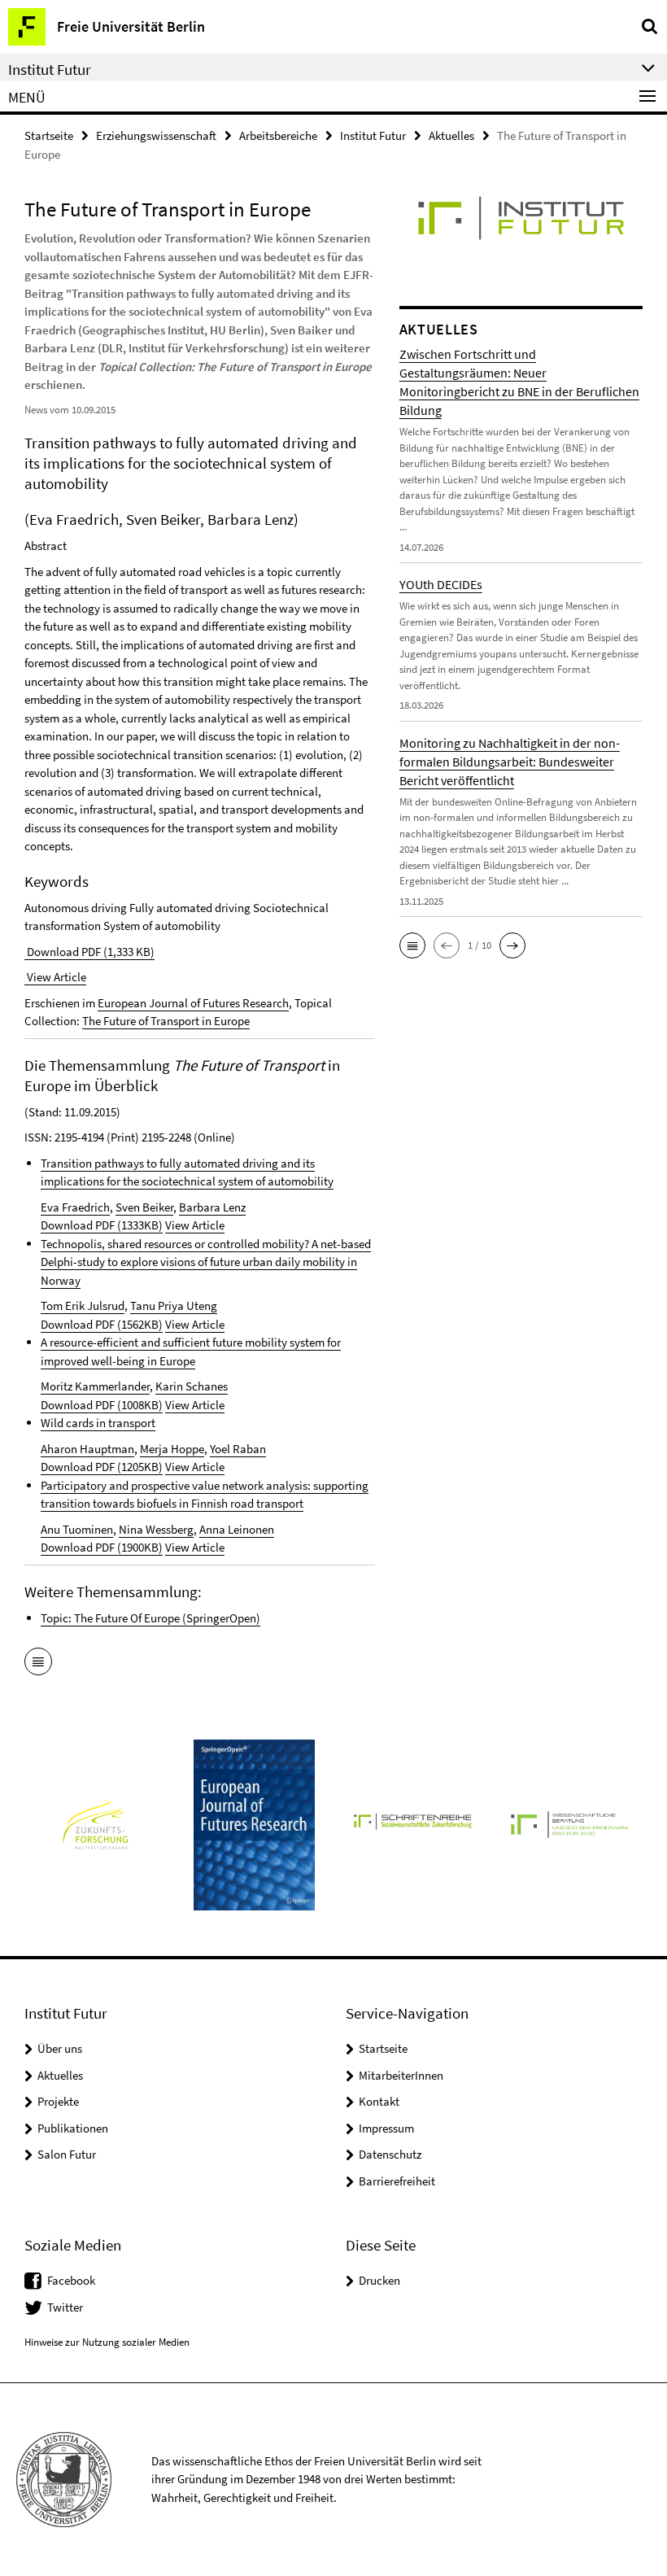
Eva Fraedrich (75, 1207)
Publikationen (73, 2128)
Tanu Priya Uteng (174, 1305)
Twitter (65, 2307)
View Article (55, 977)
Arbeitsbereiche (278, 135)
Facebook (71, 2280)
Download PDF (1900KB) (102, 1547)
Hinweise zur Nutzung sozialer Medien (107, 2342)
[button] (412, 945)
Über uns (60, 2048)
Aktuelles (451, 135)
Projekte (58, 2101)
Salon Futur (67, 2154)
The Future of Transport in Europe (166, 1021)
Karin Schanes (192, 1386)
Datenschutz (390, 2154)
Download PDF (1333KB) (102, 1225)
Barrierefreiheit (397, 2181)
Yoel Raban (238, 1449)
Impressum (386, 2128)
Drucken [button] (379, 2280)
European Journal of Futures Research (193, 1003)
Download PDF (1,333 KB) (89, 952)
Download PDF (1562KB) (102, 1324)
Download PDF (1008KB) (102, 1405)
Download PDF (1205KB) (102, 1467)
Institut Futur (373, 135)
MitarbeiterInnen (401, 2075)
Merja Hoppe (172, 1449)
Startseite (49, 135)
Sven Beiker (144, 1207)
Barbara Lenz (212, 1207)
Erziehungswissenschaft (156, 135)
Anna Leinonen (237, 1529)
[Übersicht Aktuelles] (38, 1663)
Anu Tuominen (77, 1529)
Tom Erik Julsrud (83, 1305)
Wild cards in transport (98, 1423)
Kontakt (379, 2101)
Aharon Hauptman (87, 1449)
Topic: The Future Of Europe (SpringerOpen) (150, 1618)
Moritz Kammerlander (95, 1386)
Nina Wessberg (156, 1529)
